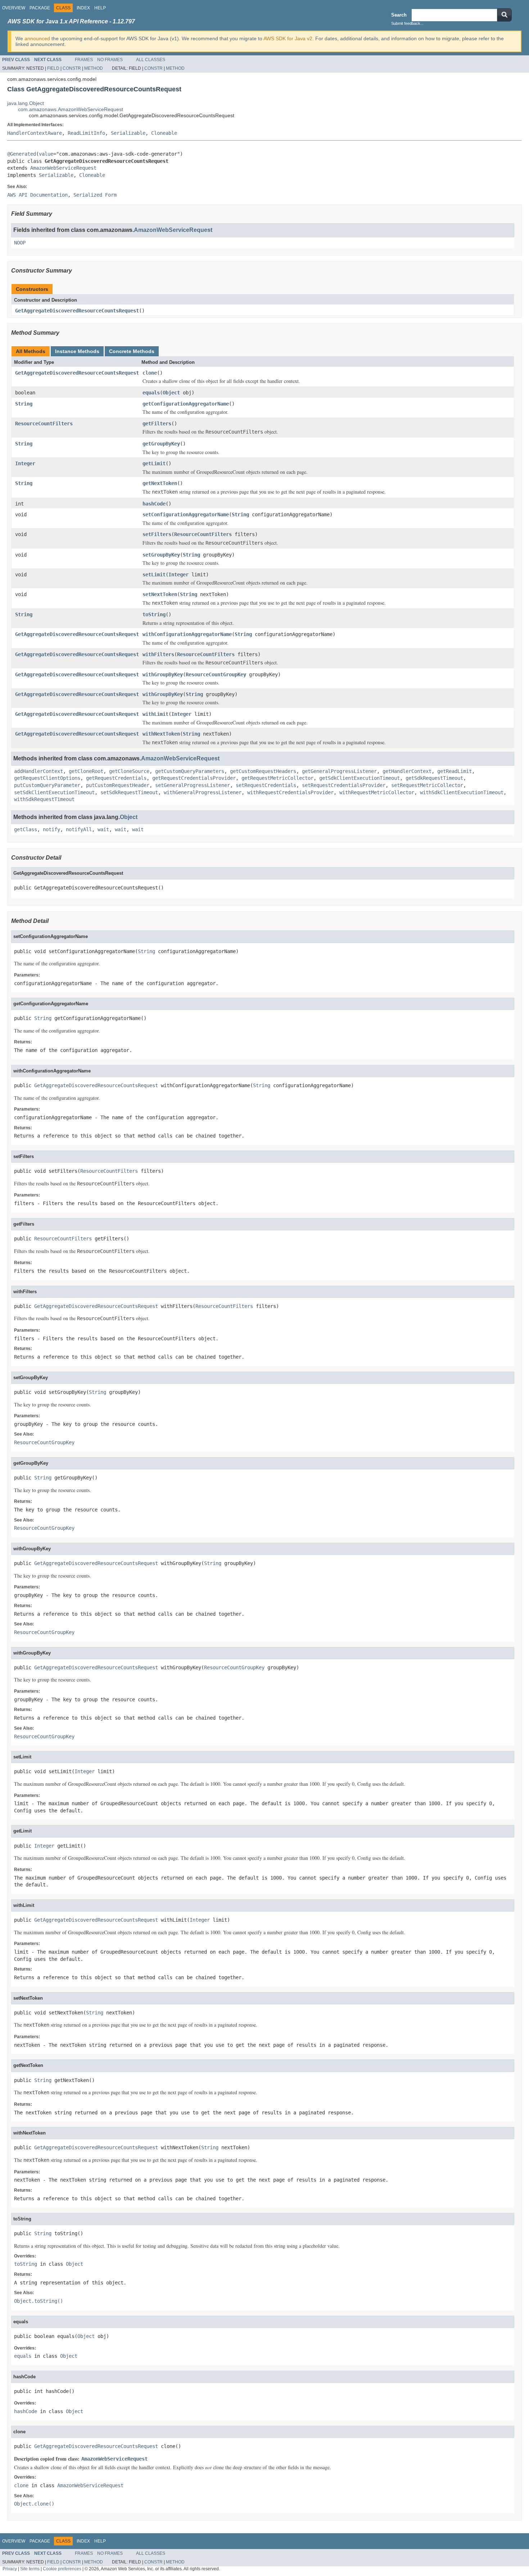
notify (51, 829)
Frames (84, 60)
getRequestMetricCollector (277, 778)
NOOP (20, 243)
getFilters (157, 424)
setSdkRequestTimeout (129, 792)
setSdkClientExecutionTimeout (54, 792)
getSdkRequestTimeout (434, 778)
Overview (14, 8)
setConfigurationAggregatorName (186, 514)
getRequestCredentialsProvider (194, 778)
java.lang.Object (26, 103)
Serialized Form (95, 195)
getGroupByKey (161, 444)
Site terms (30, 2569)
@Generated (22, 154)
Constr (72, 68)
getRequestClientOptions (47, 778)
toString (154, 614)
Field (53, 68)
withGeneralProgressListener (203, 792)
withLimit (155, 714)
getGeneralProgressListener (339, 771)
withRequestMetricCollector (377, 792)
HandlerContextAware (35, 133)
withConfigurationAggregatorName (187, 634)
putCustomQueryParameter (47, 785)
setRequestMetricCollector (427, 785)
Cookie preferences (62, 2569)
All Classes (151, 60)
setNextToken (160, 594)
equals (151, 393)
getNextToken (160, 483)
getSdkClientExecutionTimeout (360, 778)
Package (40, 8)
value (46, 154)
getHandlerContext (407, 771)
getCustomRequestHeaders (263, 771)
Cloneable (164, 133)
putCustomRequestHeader (118, 785)
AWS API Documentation (37, 195)
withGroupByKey (163, 674)
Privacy (10, 2569)
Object (171, 393)
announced (37, 38)
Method (94, 68)
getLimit (154, 463)
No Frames (110, 60)
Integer (25, 463)
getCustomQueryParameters (190, 771)
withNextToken (161, 734)
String (24, 404)
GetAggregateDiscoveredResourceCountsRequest (77, 311)
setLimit (154, 575)
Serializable (128, 133)
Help (100, 8)
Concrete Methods (132, 351)
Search (399, 15)
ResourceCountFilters (44, 424)
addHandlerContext (39, 771)
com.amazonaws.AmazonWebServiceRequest (71, 109)
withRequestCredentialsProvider (290, 792)
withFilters (158, 654)
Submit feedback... (407, 23)
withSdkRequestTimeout (44, 799)
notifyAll (79, 829)
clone (150, 373)
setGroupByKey (161, 555)
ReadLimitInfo (86, 133)
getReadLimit (455, 771)
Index (83, 8)
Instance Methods (77, 351)
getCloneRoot (86, 771)
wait (103, 829)
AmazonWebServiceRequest (63, 168)
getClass (26, 829)
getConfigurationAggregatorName (186, 404)
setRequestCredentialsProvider (344, 785)
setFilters (157, 534)
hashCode (154, 504)
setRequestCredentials (266, 785)
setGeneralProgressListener (193, 785)
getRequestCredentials (116, 778)
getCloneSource (129, 771)
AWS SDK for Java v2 (288, 38)
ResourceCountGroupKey (216, 674)
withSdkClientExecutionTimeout (462, 792)
